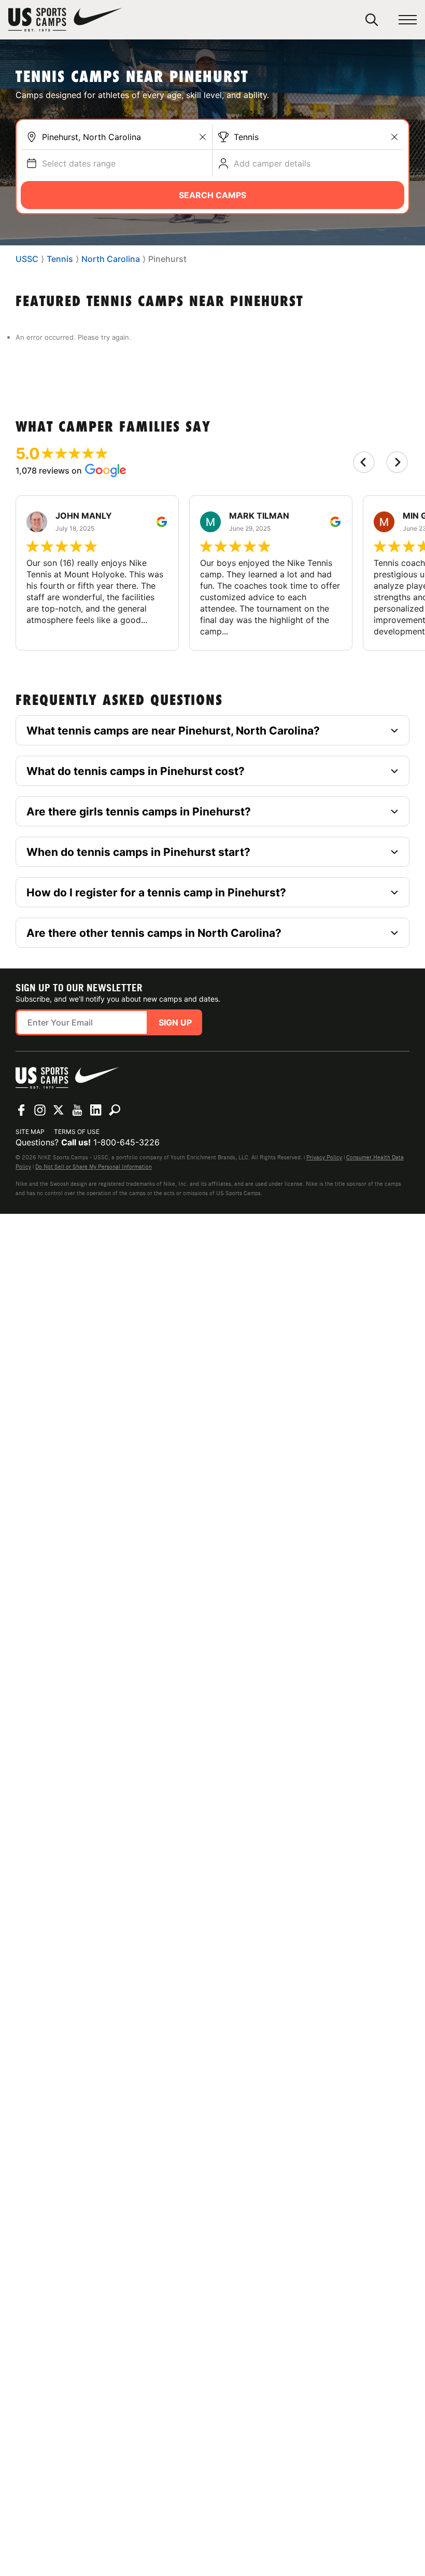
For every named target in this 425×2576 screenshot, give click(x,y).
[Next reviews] (397, 462)
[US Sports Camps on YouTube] (77, 1110)
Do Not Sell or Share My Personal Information (94, 1167)
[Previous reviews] (364, 462)
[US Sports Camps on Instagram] (40, 1110)
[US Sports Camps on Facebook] (21, 1110)
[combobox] (124, 137)
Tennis (246, 137)
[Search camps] (115, 1110)
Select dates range (79, 163)
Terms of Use (77, 1132)
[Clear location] (203, 137)
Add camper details (272, 163)
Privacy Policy (324, 1157)
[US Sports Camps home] (65, 20)
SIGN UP (175, 1022)
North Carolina (111, 259)
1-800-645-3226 (126, 1142)
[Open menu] (408, 20)
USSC (27, 259)
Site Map (30, 1132)
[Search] (372, 20)
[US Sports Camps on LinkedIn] (96, 1110)
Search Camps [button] (212, 195)
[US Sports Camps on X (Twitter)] (59, 1110)
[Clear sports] (394, 137)
